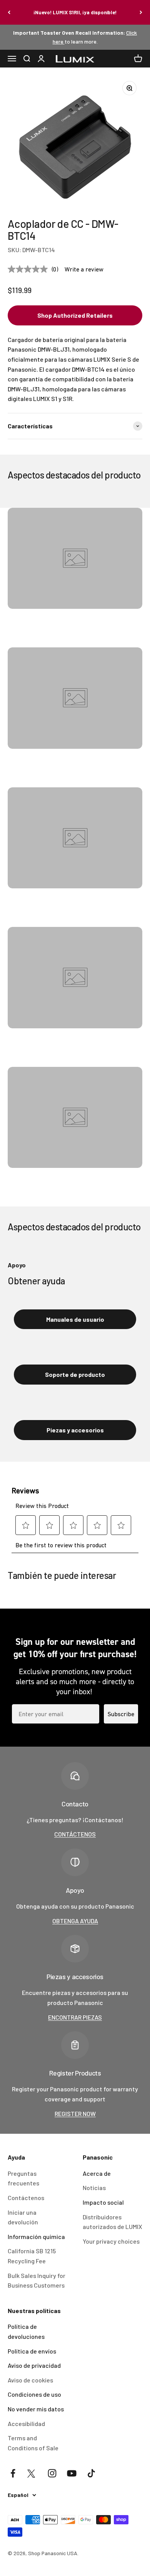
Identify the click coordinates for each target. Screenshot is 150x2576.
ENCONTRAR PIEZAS (75, 2017)
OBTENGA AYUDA (75, 1921)
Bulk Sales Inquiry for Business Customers (37, 2280)
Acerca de (97, 2173)
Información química (36, 2237)
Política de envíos (32, 2351)
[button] (75, 315)
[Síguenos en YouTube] (72, 2473)
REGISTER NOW (75, 2114)
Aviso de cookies (30, 2380)
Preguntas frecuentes (23, 2178)
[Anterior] (9, 12)
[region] (75, 143)
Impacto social (103, 2202)
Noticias (94, 2188)
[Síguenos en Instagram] (52, 2473)
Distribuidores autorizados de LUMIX (112, 2222)
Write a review (84, 269)
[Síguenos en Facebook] (13, 2473)
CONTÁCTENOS (75, 1834)
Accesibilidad (26, 2424)
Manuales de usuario (75, 1319)
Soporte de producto (75, 1374)
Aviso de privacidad (34, 2365)
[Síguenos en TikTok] (91, 2473)
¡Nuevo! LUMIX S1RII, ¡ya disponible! (75, 12)
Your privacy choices (111, 2241)
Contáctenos (26, 2198)
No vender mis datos (36, 2409)
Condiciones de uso (34, 2394)
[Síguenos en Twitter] (32, 2473)
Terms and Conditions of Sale (33, 2443)
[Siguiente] (141, 12)
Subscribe (121, 1714)
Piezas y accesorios (75, 1430)
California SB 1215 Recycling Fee (32, 2256)
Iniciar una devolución (23, 2217)
